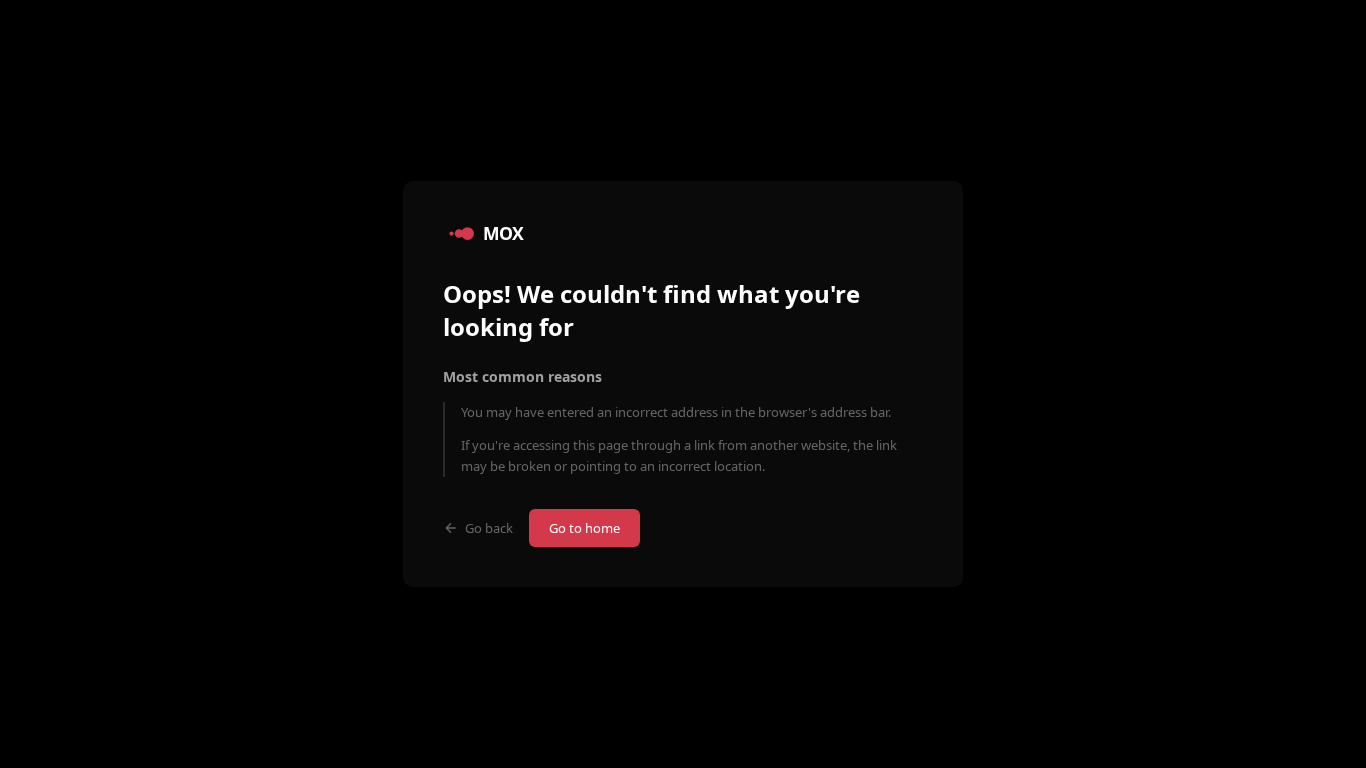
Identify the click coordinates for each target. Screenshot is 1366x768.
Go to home (584, 528)
